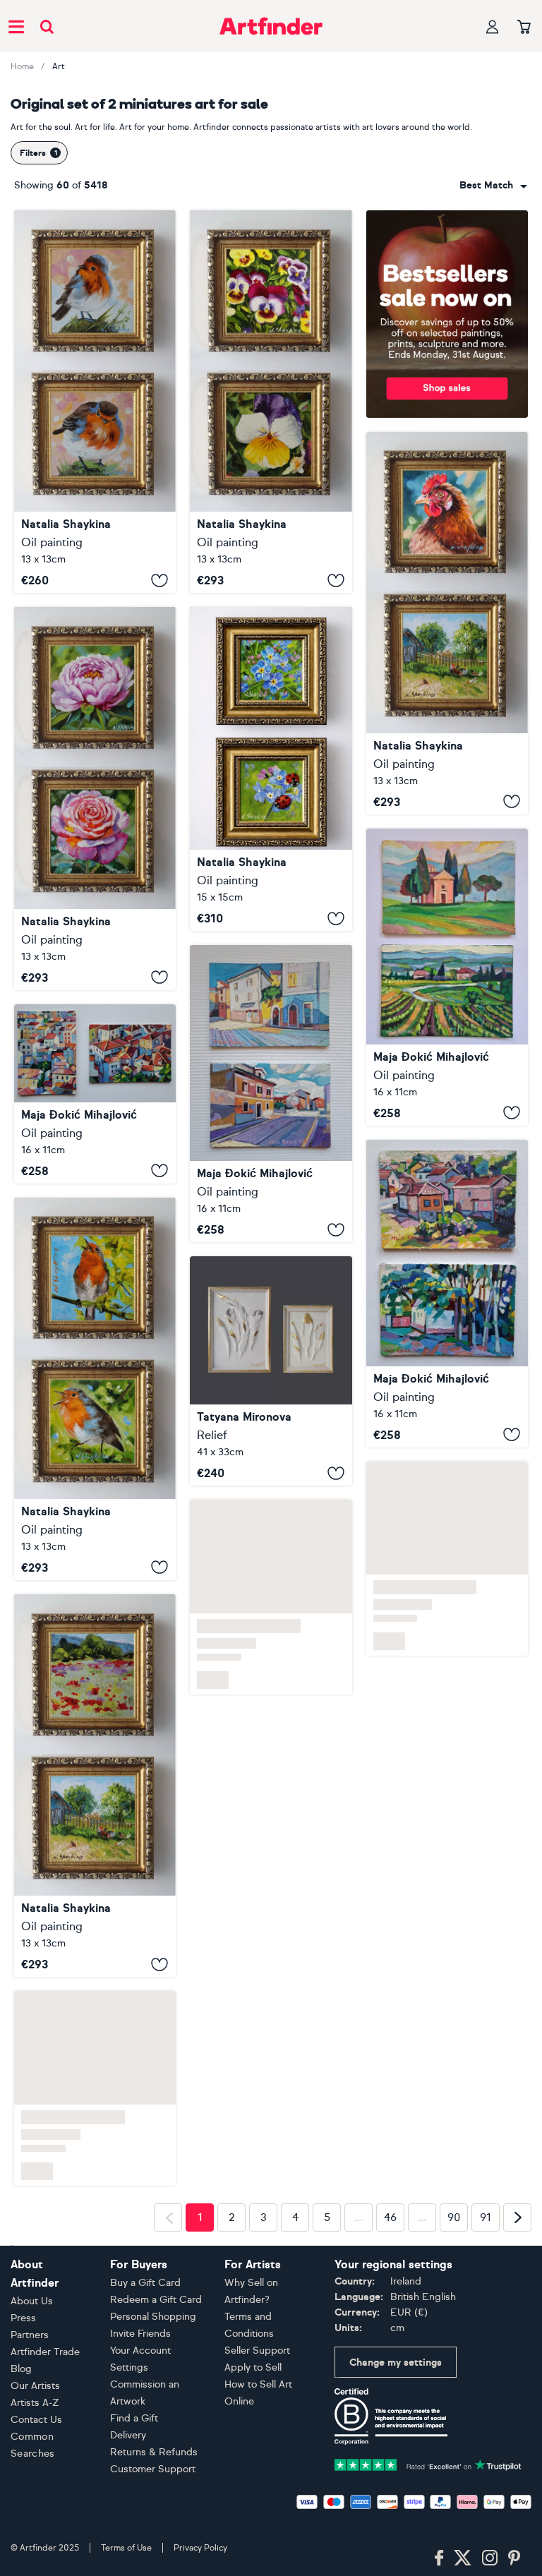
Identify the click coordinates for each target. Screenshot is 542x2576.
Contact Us (36, 2420)
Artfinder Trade (45, 2352)
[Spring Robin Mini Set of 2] (95, 1389)
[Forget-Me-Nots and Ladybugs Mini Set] (271, 769)
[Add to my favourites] (159, 580)
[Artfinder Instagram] (490, 2558)
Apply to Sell (253, 2367)
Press (23, 2318)
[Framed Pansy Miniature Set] (271, 402)
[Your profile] (493, 26)
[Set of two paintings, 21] (95, 1094)
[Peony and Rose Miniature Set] (95, 798)
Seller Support (257, 2351)
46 (390, 2217)
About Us (32, 2301)
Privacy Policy (200, 2548)
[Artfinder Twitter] (463, 2558)
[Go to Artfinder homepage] (271, 26)
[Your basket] (524, 28)
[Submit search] (47, 26)
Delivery (128, 2435)
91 (486, 2217)
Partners (30, 2335)
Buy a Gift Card (145, 2283)
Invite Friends (140, 2334)
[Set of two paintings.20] (447, 1294)
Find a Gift (134, 2418)
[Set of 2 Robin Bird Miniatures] (95, 402)
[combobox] (493, 186)
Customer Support (153, 2469)
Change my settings (396, 2363)
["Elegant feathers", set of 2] (271, 1371)
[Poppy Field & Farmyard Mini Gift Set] (95, 1786)
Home (22, 66)
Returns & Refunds (154, 2452)
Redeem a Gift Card (156, 2300)
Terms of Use (126, 2548)
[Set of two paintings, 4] (271, 1094)
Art (59, 66)
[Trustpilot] (428, 2463)
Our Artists (35, 2386)
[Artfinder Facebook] (439, 2558)
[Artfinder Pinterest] (514, 2558)
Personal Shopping (153, 2317)
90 (454, 2217)
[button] (493, 186)
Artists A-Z (35, 2403)
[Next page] (517, 2217)
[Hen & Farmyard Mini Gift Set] (447, 623)
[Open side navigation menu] (16, 26)
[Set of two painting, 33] (447, 977)
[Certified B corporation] (391, 2415)
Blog (21, 2369)
